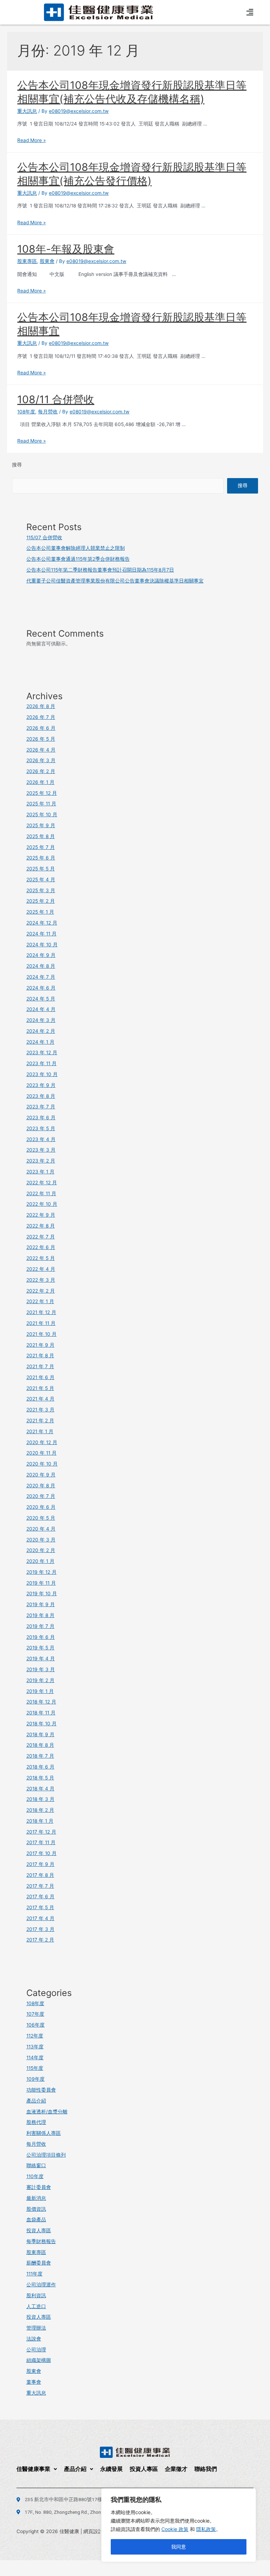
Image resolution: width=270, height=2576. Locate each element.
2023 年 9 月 (41, 1085)
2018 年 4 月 (40, 1789)
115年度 (35, 2068)
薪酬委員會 (39, 2263)
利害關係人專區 (44, 2133)
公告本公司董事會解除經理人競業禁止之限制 (76, 548)
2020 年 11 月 (41, 1453)
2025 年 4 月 (41, 880)
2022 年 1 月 (40, 1301)
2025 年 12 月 (42, 793)
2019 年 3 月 (41, 1669)
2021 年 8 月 (40, 1355)
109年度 (36, 2079)
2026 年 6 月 (41, 728)
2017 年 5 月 (40, 1907)
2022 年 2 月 (41, 1291)
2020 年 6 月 (41, 1507)
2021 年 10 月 (41, 1334)
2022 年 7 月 (41, 1237)
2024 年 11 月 (41, 934)
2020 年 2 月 (41, 1550)
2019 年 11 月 (41, 1583)
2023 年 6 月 (41, 1118)
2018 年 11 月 (41, 1713)
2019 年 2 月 (40, 1680)
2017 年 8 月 (40, 1875)
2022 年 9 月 (41, 1215)
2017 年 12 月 (41, 1832)
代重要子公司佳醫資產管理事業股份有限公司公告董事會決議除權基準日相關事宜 (115, 581)
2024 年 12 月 (42, 923)
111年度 (34, 2274)
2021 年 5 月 (40, 1388)
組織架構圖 (39, 2360)
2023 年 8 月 (41, 1096)
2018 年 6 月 (40, 1767)
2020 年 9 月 (41, 1475)
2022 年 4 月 (41, 1269)
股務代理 (36, 2122)
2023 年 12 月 (42, 1052)
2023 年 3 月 (41, 1150)
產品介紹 (36, 2101)
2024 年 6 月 (41, 988)
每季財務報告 (41, 2241)
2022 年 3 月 (41, 1280)
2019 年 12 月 (41, 1572)
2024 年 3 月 (41, 1020)
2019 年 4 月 (41, 1659)
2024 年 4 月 (41, 1009)
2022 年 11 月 (41, 1193)
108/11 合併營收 (56, 399)
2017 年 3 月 (40, 1929)
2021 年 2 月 (40, 1421)
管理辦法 (36, 2328)
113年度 (35, 2047)
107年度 (35, 2014)
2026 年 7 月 (41, 717)
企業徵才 (176, 2469)
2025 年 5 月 (41, 869)
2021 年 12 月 (41, 1312)
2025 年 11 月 (41, 804)
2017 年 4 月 (40, 1918)
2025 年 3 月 (41, 890)
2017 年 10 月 (41, 1853)
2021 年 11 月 (41, 1323)
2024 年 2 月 (41, 1031)
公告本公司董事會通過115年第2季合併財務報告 (78, 559)
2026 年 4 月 (41, 750)
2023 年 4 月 (41, 1139)
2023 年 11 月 (41, 1063)
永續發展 (111, 2469)
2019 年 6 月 (41, 1637)
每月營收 (48, 412)
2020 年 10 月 (42, 1464)
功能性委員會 (41, 2090)
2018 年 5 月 (40, 1778)
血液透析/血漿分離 (47, 2112)
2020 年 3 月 (41, 1540)
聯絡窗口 (36, 2165)
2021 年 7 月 (40, 1366)
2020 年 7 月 (41, 1496)
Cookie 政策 (175, 2529)
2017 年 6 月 (40, 1896)
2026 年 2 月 (41, 771)
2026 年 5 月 (41, 739)
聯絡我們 (206, 2469)
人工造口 (36, 2306)
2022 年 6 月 (41, 1247)
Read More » (31, 140)
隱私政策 (206, 2529)
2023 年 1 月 (40, 1172)
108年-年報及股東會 (66, 249)
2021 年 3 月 (40, 1410)
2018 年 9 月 (40, 1734)
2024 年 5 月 (41, 999)
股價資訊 (36, 2209)
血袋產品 (36, 2220)
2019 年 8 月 (40, 1615)
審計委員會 (39, 2187)
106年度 (36, 2025)
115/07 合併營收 (44, 537)
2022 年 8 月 (41, 1226)
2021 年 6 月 (40, 1377)
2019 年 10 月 (42, 1593)
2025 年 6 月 (41, 858)
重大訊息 (27, 111)
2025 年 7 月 (41, 847)
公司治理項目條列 (46, 2155)
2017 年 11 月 (41, 1842)
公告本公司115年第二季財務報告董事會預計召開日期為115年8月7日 (100, 570)
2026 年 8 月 (41, 706)
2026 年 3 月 (41, 760)
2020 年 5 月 (41, 1518)
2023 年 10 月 (42, 1074)
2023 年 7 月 (41, 1107)
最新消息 (36, 2198)
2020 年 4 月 (41, 1529)
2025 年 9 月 (41, 825)
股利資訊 (36, 2295)
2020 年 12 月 (42, 1442)
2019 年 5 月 (40, 1648)
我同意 (179, 2547)
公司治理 (36, 2350)
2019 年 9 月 (41, 1604)
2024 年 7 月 (41, 977)
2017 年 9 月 (40, 1864)
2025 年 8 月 (41, 836)
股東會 (47, 261)
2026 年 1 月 (40, 782)
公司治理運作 (41, 2285)
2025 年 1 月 (40, 912)
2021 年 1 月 (40, 1431)
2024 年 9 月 (41, 955)
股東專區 (27, 261)
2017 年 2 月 (40, 1940)
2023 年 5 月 (41, 1128)
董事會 (34, 2382)
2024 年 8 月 (41, 966)
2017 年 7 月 (40, 1886)
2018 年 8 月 (40, 1745)
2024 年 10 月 (42, 945)
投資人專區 (39, 2230)
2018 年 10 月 (41, 1724)
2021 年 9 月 (40, 1345)
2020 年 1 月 (40, 1561)
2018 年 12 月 (41, 1702)
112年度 (35, 2036)
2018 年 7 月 (40, 1756)
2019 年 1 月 (40, 1691)
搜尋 (17, 465)
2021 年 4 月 (40, 1399)
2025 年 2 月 (41, 901)
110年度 (35, 2176)
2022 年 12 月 (42, 1183)
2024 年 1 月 (40, 1042)
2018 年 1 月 (40, 1821)
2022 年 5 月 (41, 1258)
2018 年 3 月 (40, 1799)
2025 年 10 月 (42, 814)
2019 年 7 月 (40, 1626)
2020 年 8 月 (41, 1486)
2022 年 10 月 (42, 1204)
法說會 (34, 2339)
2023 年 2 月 (41, 1161)
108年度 (26, 412)
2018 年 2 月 (40, 1810)
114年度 (35, 2057)
